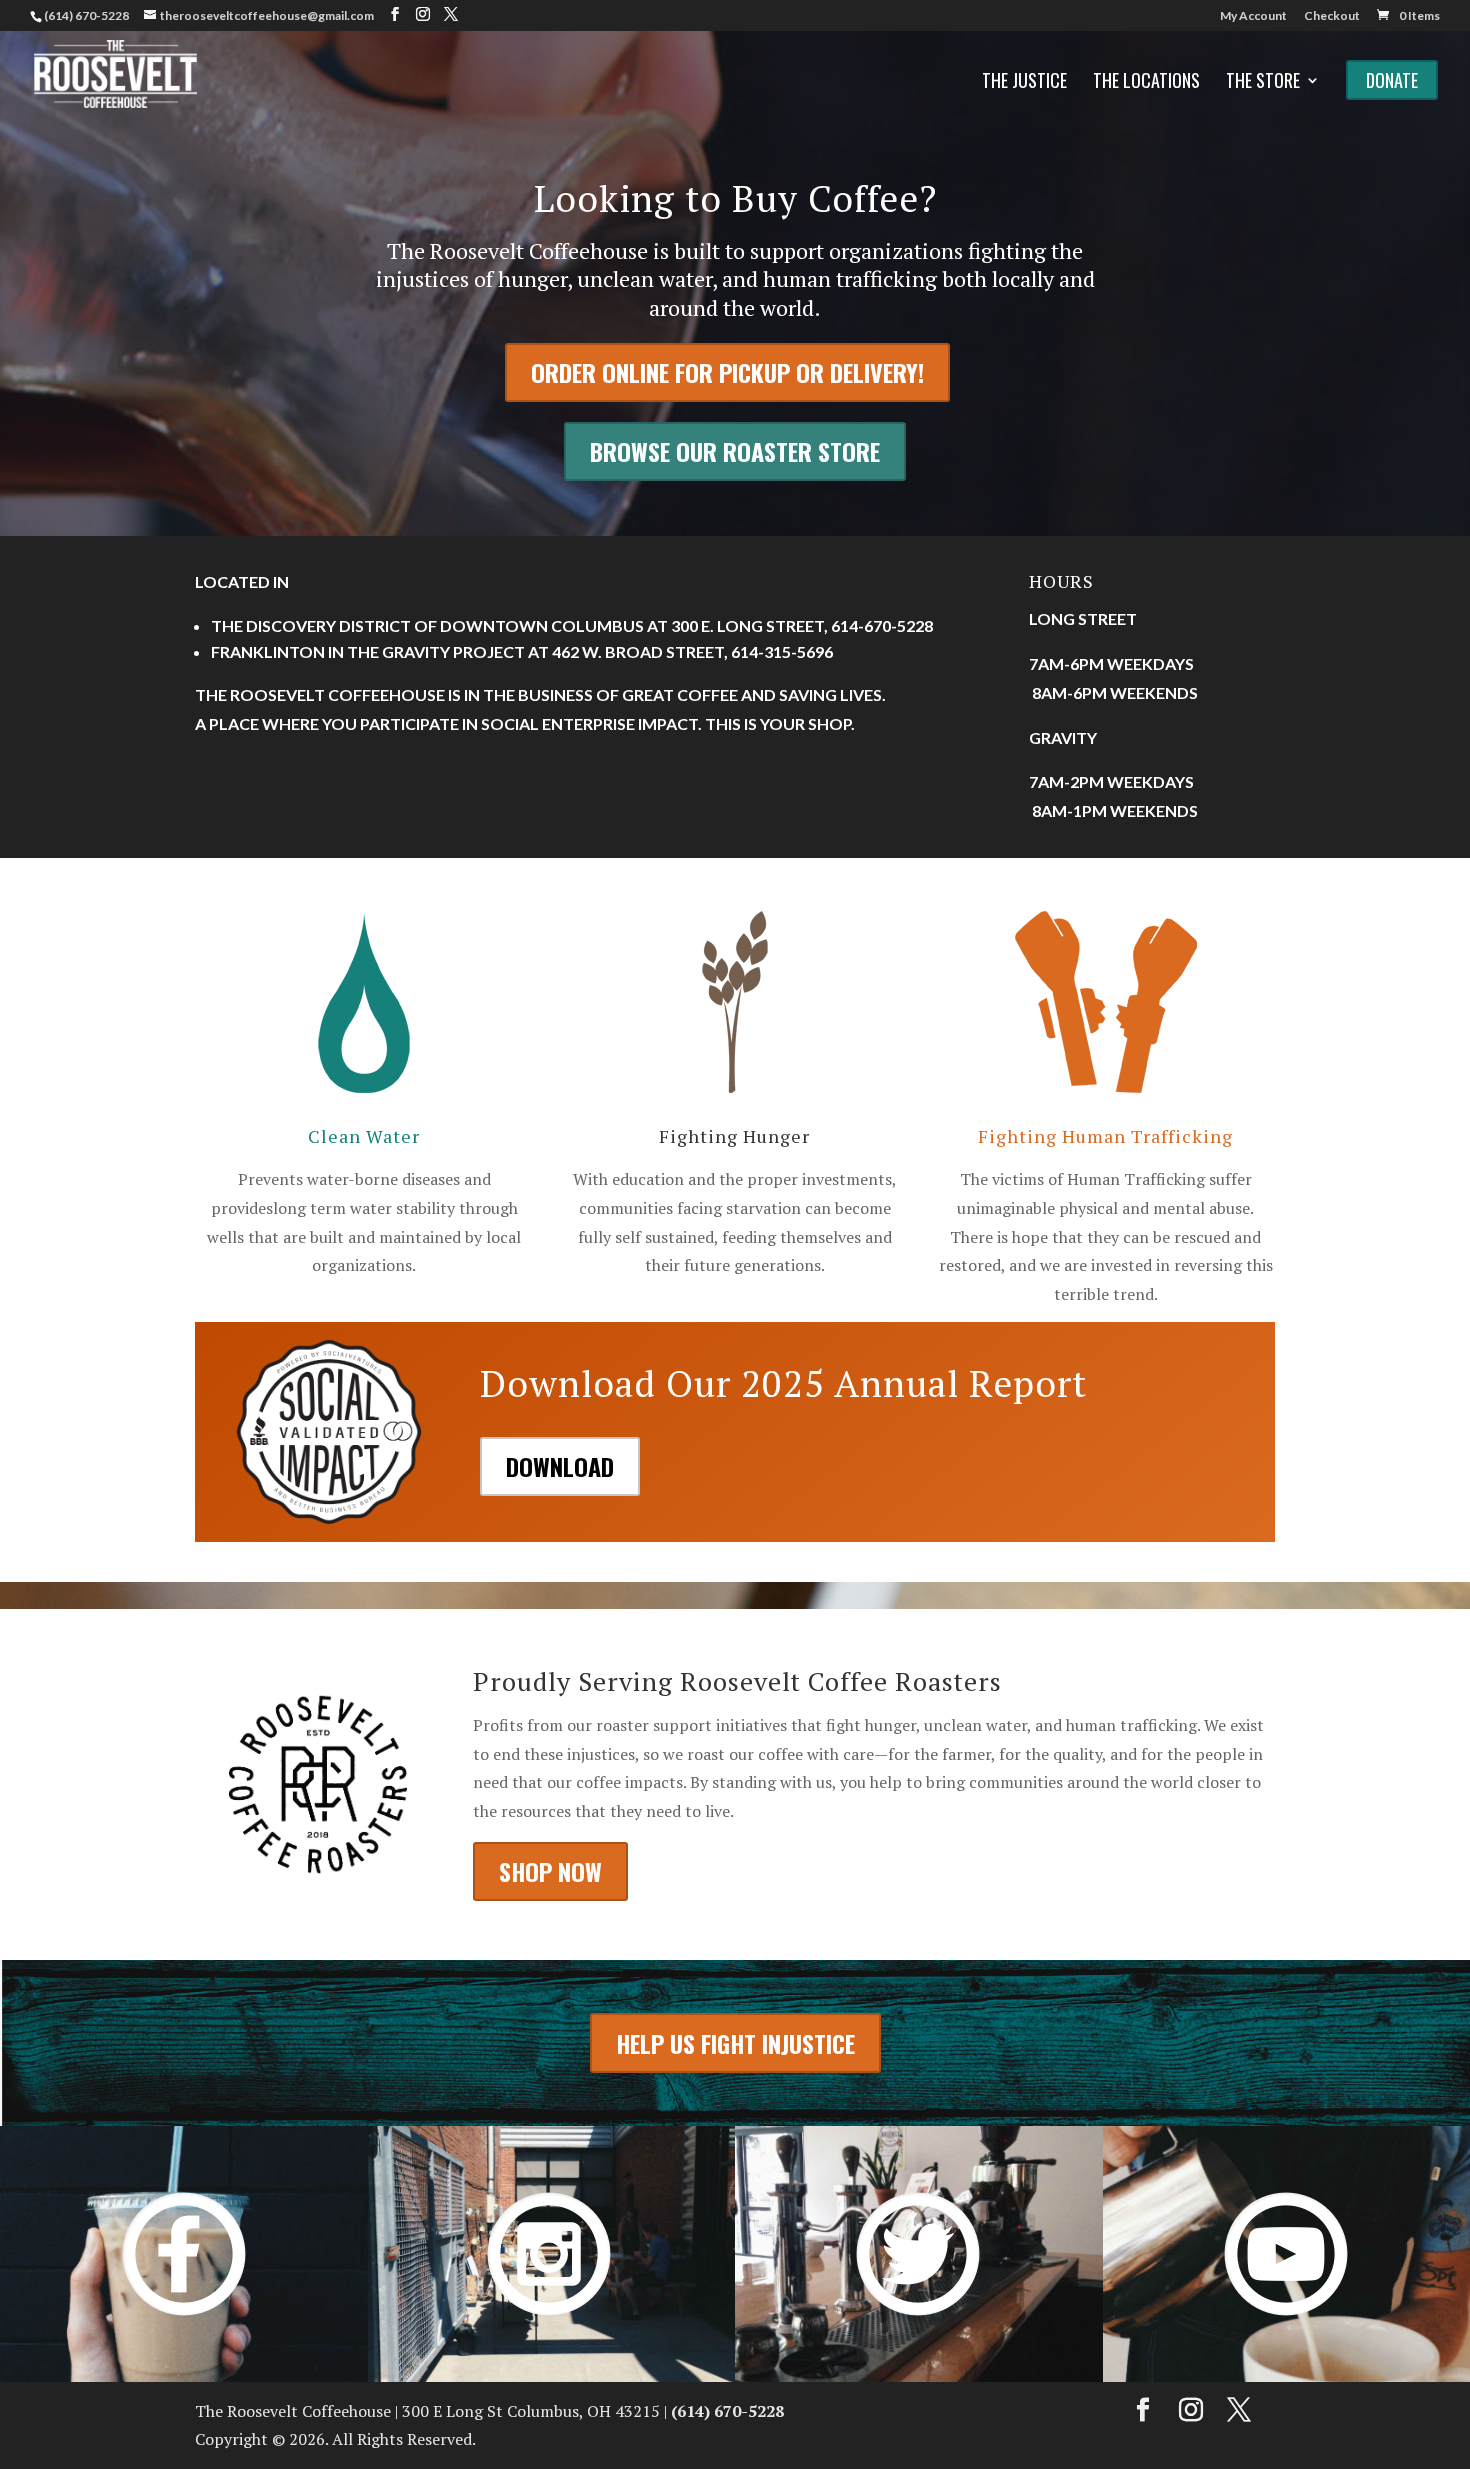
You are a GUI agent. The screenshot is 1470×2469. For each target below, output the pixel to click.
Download (560, 1466)
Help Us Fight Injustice (735, 2043)
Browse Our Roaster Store (735, 451)
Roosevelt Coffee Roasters (841, 1681)
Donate (1392, 80)
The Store (1263, 83)
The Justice (1024, 83)
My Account (1253, 16)
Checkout (1332, 16)
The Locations (1146, 83)
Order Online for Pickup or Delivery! (727, 372)
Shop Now (550, 1871)
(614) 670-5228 (86, 15)
